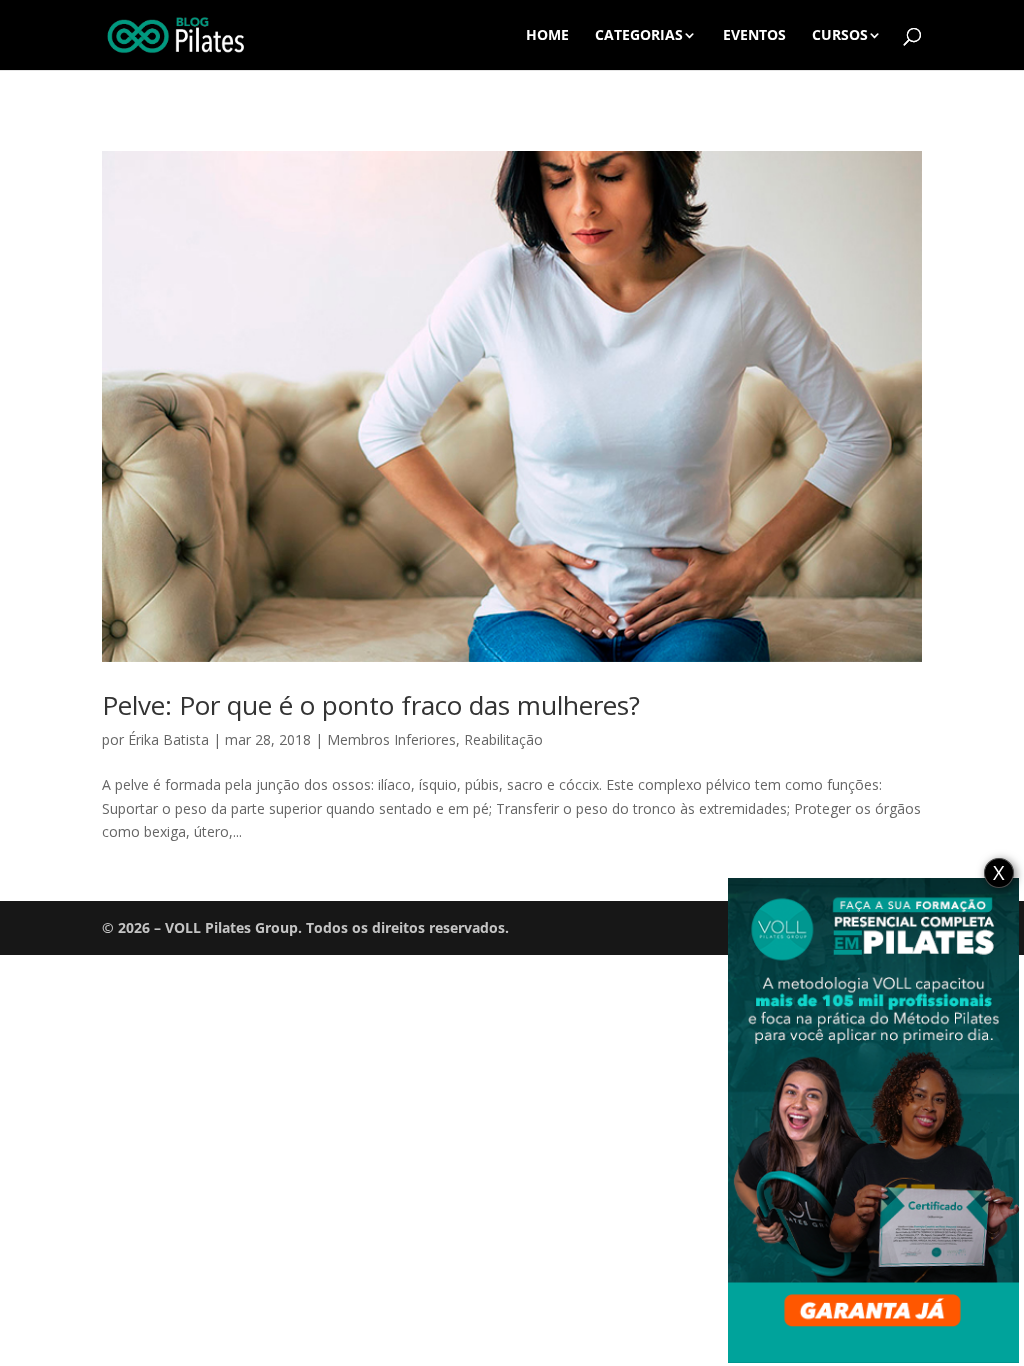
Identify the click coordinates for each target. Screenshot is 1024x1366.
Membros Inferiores (391, 739)
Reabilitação (503, 739)
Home (547, 36)
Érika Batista (168, 739)
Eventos (754, 36)
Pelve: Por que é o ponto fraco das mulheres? (371, 705)
